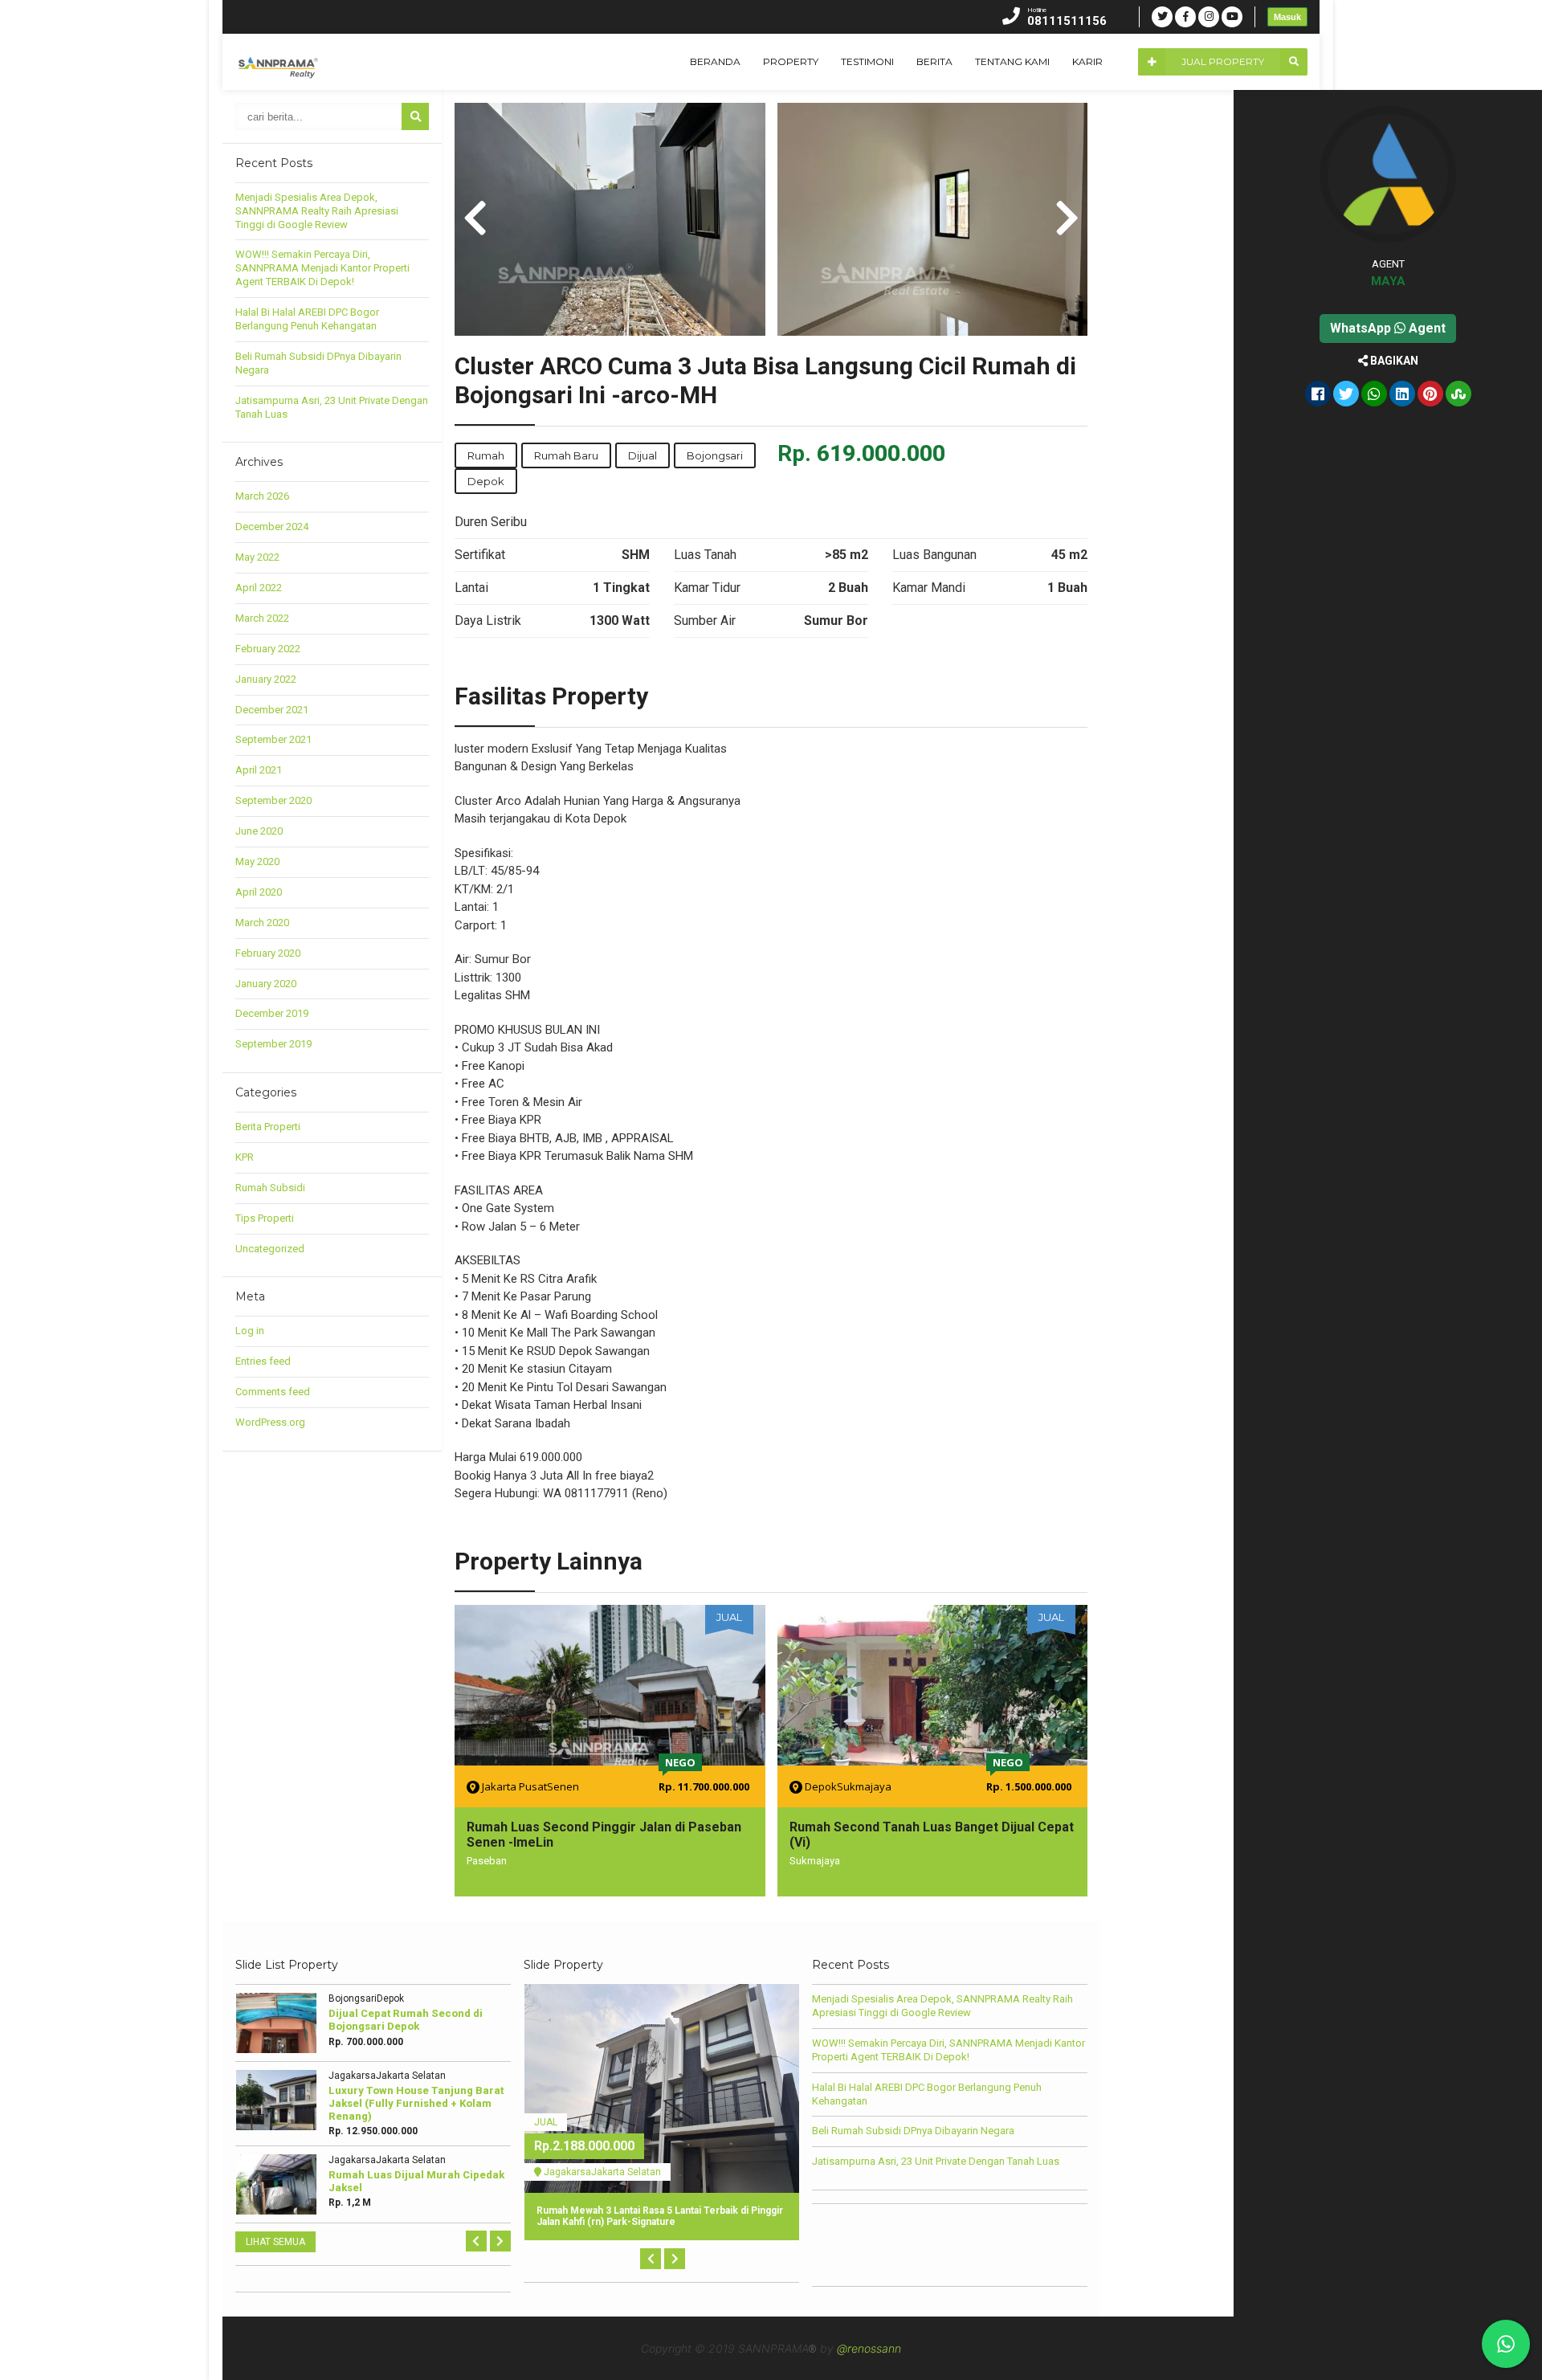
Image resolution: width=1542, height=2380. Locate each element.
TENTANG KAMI (1012, 61)
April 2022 (259, 588)
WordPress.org (270, 1422)
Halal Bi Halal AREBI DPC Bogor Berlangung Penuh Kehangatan (307, 319)
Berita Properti (268, 1127)
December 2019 (272, 1013)
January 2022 (266, 679)
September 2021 (273, 739)
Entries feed (263, 1361)
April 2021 (259, 770)
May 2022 (257, 557)
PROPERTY (791, 61)
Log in (250, 1331)
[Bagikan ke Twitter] (1346, 395)
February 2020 (268, 953)
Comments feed (273, 1392)
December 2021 (272, 710)
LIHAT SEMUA (275, 2242)
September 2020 (273, 800)
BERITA (934, 61)
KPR (245, 1157)
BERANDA (715, 61)
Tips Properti (265, 1218)
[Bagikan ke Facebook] (1318, 395)
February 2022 (268, 649)
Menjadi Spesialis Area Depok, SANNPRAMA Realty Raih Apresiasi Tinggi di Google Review (317, 211)
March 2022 (262, 618)
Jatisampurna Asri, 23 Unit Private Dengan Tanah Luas (936, 2161)
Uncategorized (270, 1249)
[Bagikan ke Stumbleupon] (1458, 395)
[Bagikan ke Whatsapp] (1374, 395)
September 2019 (273, 1044)
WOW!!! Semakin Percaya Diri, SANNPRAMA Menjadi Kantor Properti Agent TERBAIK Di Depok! (322, 268)
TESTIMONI (867, 61)
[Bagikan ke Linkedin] (1402, 395)
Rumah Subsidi (270, 1188)
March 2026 (262, 496)
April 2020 (259, 892)
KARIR (1087, 61)
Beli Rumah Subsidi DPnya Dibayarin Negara (913, 2131)
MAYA (1388, 281)
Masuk (1287, 17)
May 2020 (257, 861)
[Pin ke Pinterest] (1430, 395)
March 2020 (262, 923)
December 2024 (272, 527)
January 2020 (266, 984)
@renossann (869, 2348)
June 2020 (259, 831)
